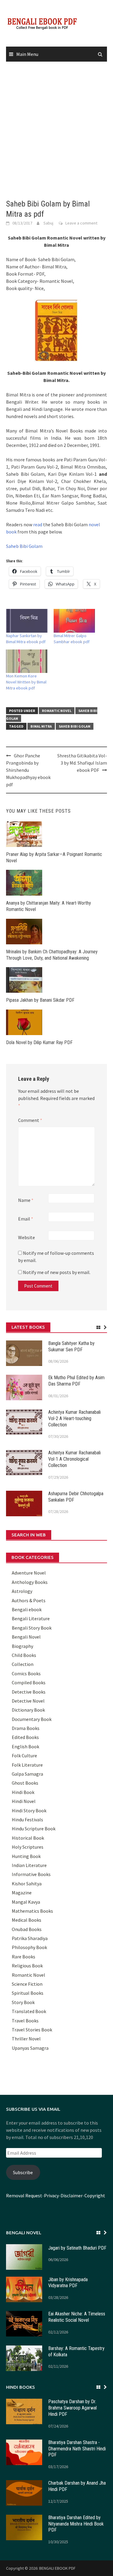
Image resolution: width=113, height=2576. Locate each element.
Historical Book (28, 1838)
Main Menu (27, 54)
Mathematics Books (32, 1911)
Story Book (23, 2002)
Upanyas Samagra (30, 2048)
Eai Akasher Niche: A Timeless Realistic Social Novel (77, 2317)
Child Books (24, 1655)
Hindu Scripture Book (34, 1829)
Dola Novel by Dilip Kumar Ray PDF (39, 1042)
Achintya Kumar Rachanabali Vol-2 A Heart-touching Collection (74, 1418)
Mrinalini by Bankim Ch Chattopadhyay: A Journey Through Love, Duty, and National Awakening (52, 955)
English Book (25, 1746)
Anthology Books (30, 1582)
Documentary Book (32, 1719)
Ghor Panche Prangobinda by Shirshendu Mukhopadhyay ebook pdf (28, 770)
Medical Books (27, 1920)
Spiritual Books (28, 1993)
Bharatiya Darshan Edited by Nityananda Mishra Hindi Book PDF (76, 2524)
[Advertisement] (56, 131)
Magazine (22, 1893)
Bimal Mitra (41, 726)
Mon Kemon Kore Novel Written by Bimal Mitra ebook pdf (26, 682)
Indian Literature (29, 1865)
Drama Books (26, 1728)
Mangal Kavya (26, 1902)
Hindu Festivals (27, 1820)
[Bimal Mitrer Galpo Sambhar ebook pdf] (74, 621)
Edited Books (25, 1737)
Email (26, 1219)
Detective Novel (28, 1701)
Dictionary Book (28, 1710)
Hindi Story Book (29, 1811)
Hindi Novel (24, 1801)
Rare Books (24, 1957)
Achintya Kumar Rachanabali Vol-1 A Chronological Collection (74, 1459)
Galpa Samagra (27, 1774)
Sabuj (48, 223)
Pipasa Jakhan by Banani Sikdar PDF (40, 1000)
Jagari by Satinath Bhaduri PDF (77, 2248)
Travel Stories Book (32, 2030)
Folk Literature (27, 1765)
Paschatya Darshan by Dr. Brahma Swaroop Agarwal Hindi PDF (72, 2408)
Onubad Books (27, 1929)
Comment (30, 1120)
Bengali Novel (26, 1637)
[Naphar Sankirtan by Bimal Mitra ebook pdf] (27, 621)
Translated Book (29, 2011)
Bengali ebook (27, 1609)
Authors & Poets (29, 1600)
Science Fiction (27, 1984)
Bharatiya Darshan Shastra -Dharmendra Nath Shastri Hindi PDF (77, 2449)
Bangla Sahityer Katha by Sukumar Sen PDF (71, 1346)
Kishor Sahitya (27, 1884)
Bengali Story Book (32, 1628)
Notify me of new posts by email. (57, 1272)
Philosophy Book (29, 1947)
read (38, 524)
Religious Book (27, 1966)
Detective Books (29, 1692)
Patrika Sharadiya (30, 1938)
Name (26, 1200)
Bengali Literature (31, 1618)
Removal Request (24, 2196)
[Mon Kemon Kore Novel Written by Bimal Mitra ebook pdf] (27, 661)
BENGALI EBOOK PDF (57, 2568)
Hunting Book (26, 1856)
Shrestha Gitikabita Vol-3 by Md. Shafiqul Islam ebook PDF (82, 763)
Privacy (51, 2196)
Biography (22, 1646)
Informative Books (31, 1874)
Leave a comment (81, 223)
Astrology (22, 1591)
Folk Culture (24, 1756)
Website (27, 1237)
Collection (23, 1664)
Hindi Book (23, 1792)
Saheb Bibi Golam (24, 546)
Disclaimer (72, 2196)
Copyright (95, 2196)
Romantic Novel (57, 711)
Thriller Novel (26, 2039)
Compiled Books (29, 1682)
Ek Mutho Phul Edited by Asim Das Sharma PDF (76, 1381)
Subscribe (23, 2172)
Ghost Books (25, 1783)
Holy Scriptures (28, 1847)
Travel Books (25, 2021)
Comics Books (26, 1673)
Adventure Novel (29, 1573)
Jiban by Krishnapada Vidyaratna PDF (68, 2283)
